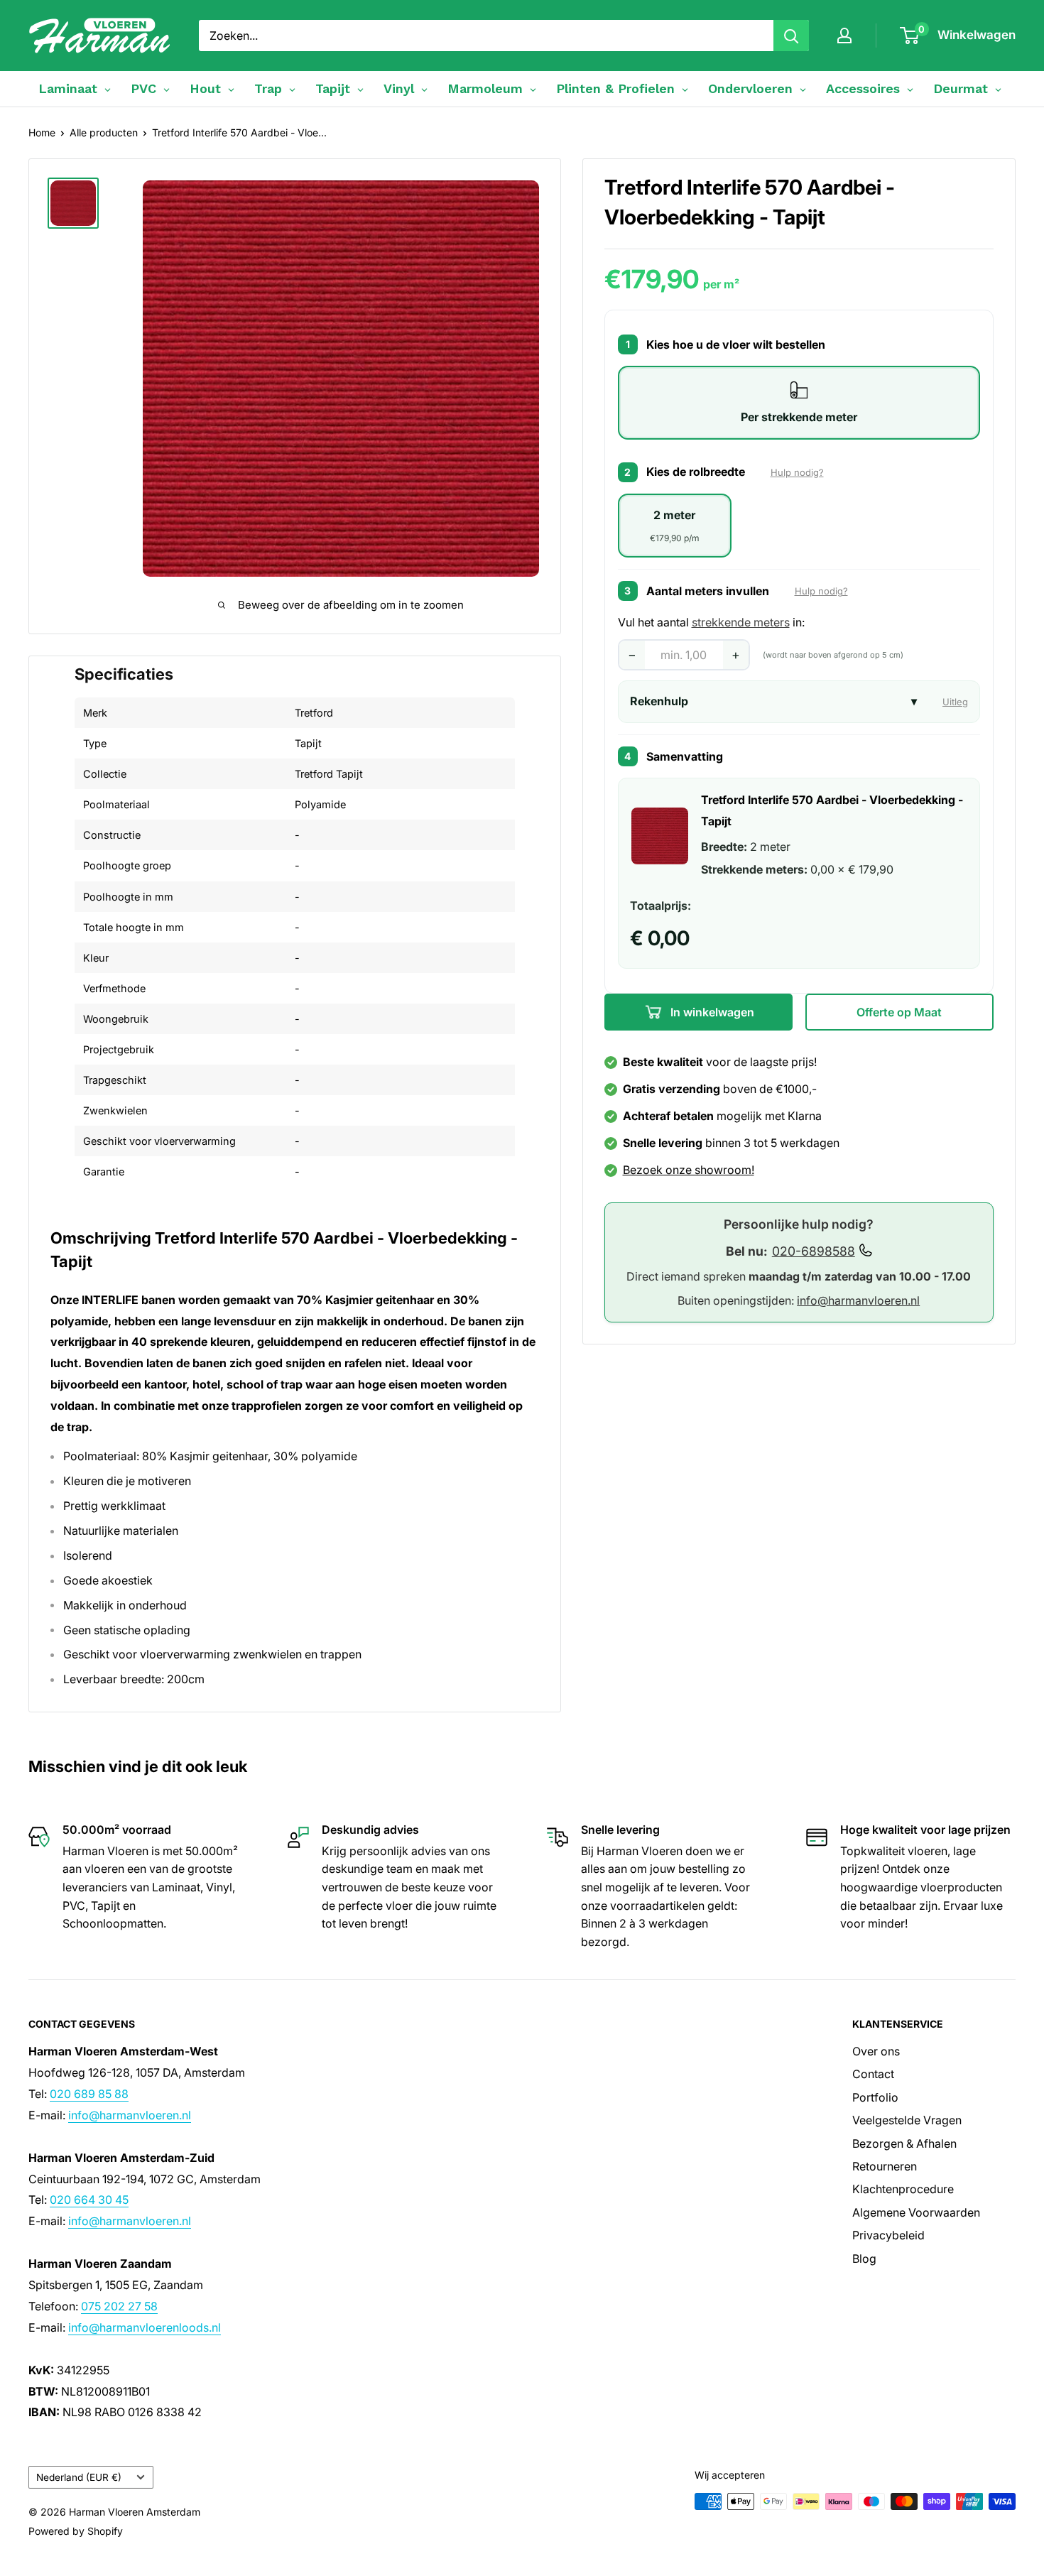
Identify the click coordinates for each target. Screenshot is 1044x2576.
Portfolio (875, 2097)
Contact (873, 2074)
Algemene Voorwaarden (916, 2212)
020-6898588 (814, 1250)
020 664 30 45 (89, 2200)
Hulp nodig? (797, 472)
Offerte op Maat (899, 1012)
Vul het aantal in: (711, 622)
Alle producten (104, 132)
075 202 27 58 (119, 2306)
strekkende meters (741, 622)
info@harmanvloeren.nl (858, 1300)
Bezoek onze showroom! (689, 1170)
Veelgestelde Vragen (907, 2120)
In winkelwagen (711, 1012)
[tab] (799, 403)
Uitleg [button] (955, 702)
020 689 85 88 (89, 2094)
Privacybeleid (888, 2235)
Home (42, 132)
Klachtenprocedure (903, 2189)
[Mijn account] (844, 36)
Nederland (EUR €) (79, 2477)
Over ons (876, 2051)
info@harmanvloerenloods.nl (145, 2327)
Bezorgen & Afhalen (904, 2143)
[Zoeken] (791, 36)
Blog (864, 2259)
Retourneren (885, 2166)
